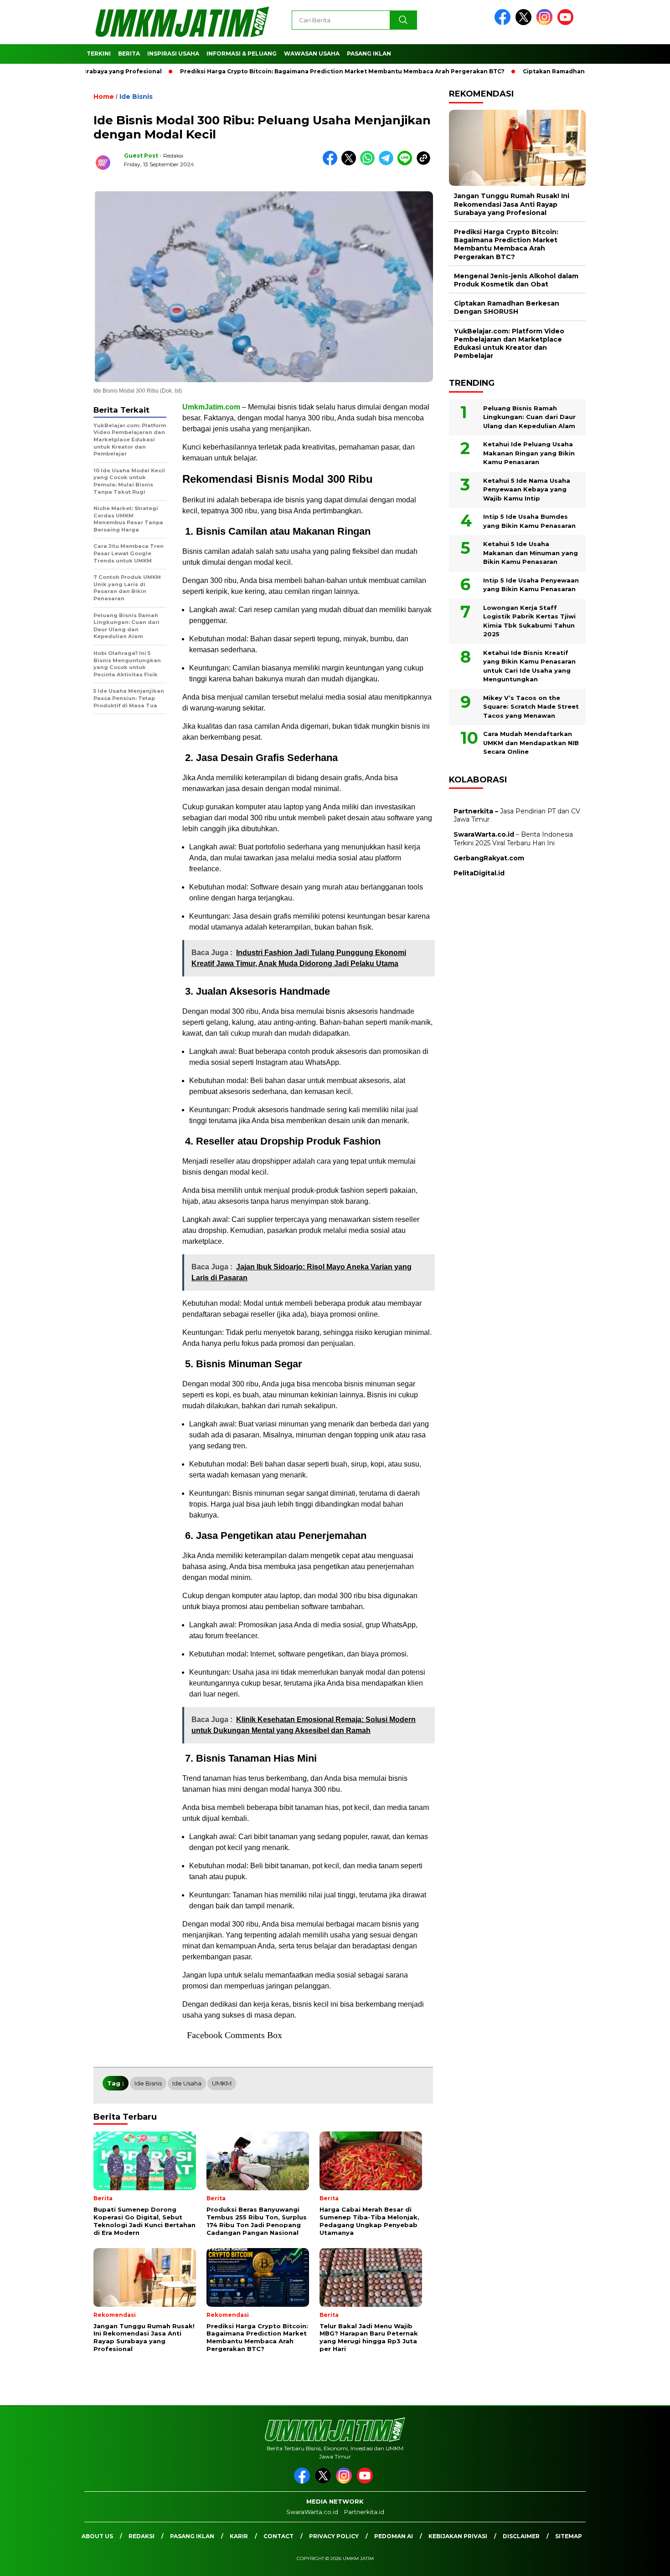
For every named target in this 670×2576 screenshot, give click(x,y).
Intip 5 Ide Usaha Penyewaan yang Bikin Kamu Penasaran (531, 584)
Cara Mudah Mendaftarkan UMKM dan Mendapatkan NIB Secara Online (531, 743)
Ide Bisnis (136, 97)
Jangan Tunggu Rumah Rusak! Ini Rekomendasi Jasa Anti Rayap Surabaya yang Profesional (512, 204)
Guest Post (141, 156)
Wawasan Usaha (312, 54)
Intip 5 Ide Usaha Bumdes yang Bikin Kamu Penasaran (529, 521)
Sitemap (569, 2536)
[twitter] (525, 23)
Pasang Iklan (369, 54)
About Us (97, 2536)
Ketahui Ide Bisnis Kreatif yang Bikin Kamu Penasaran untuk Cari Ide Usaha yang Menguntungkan (529, 666)
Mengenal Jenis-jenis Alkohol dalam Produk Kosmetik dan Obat (516, 280)
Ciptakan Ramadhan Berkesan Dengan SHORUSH (548, 71)
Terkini (99, 54)
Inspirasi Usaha (173, 54)
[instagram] (546, 23)
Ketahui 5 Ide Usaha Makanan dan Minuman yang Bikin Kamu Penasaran (531, 553)
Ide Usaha (187, 2083)
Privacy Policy (334, 2536)
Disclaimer (521, 2536)
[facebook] (504, 23)
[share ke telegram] (388, 163)
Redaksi (142, 2536)
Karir (239, 2536)
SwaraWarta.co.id (312, 2512)
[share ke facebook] (332, 163)
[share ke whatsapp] (369, 163)
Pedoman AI (394, 2536)
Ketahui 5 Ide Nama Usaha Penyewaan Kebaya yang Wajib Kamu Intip (527, 489)
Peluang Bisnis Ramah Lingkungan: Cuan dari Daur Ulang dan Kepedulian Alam (529, 417)
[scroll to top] (642, 2562)
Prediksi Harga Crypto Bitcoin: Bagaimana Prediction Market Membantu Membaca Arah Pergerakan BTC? (292, 71)
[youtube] (567, 23)
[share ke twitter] (351, 163)
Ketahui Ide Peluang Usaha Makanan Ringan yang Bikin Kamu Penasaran (529, 453)
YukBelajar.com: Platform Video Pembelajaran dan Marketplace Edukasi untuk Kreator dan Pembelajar (509, 343)
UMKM (222, 2083)
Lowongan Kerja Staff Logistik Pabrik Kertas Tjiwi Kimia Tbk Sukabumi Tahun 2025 (529, 621)
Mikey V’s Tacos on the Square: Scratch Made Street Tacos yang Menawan (531, 706)
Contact (278, 2536)
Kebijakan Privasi (458, 2536)
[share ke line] (407, 163)
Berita (129, 54)
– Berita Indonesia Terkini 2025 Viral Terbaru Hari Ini (513, 838)
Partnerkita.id (364, 2512)
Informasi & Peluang (242, 54)
